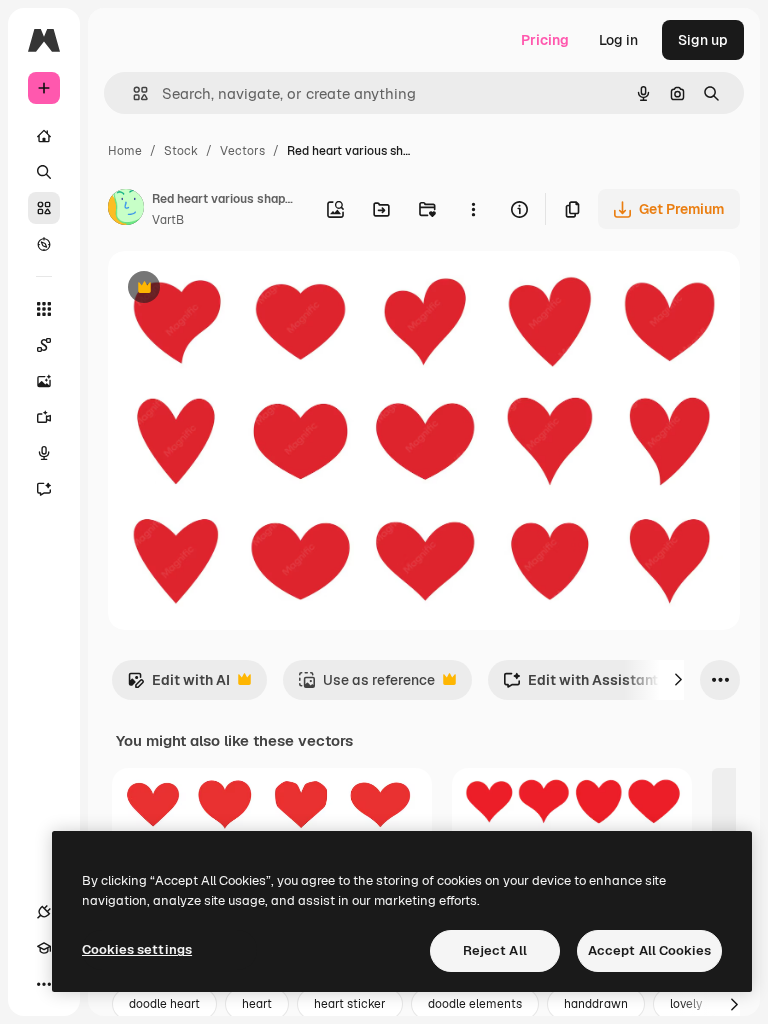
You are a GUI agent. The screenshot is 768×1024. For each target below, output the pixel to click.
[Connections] (44, 912)
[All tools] (44, 309)
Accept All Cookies (649, 950)
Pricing (545, 40)
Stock (181, 151)
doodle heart (164, 1004)
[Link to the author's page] (126, 210)
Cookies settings (137, 949)
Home (125, 151)
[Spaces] (44, 345)
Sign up (703, 40)
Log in (618, 40)
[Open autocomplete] (132, 93)
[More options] (473, 209)
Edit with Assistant (580, 685)
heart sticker (350, 1004)
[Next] (678, 680)
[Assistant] (44, 489)
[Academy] (44, 948)
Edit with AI (178, 685)
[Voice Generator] (44, 453)
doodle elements (475, 1004)
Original (236, 289)
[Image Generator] (44, 381)
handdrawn (596, 1004)
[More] (44, 984)
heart (257, 1004)
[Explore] (44, 244)
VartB (168, 220)
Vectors (242, 151)
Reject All (495, 950)
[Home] (44, 136)
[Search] (44, 172)
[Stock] (44, 208)
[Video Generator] (44, 417)
